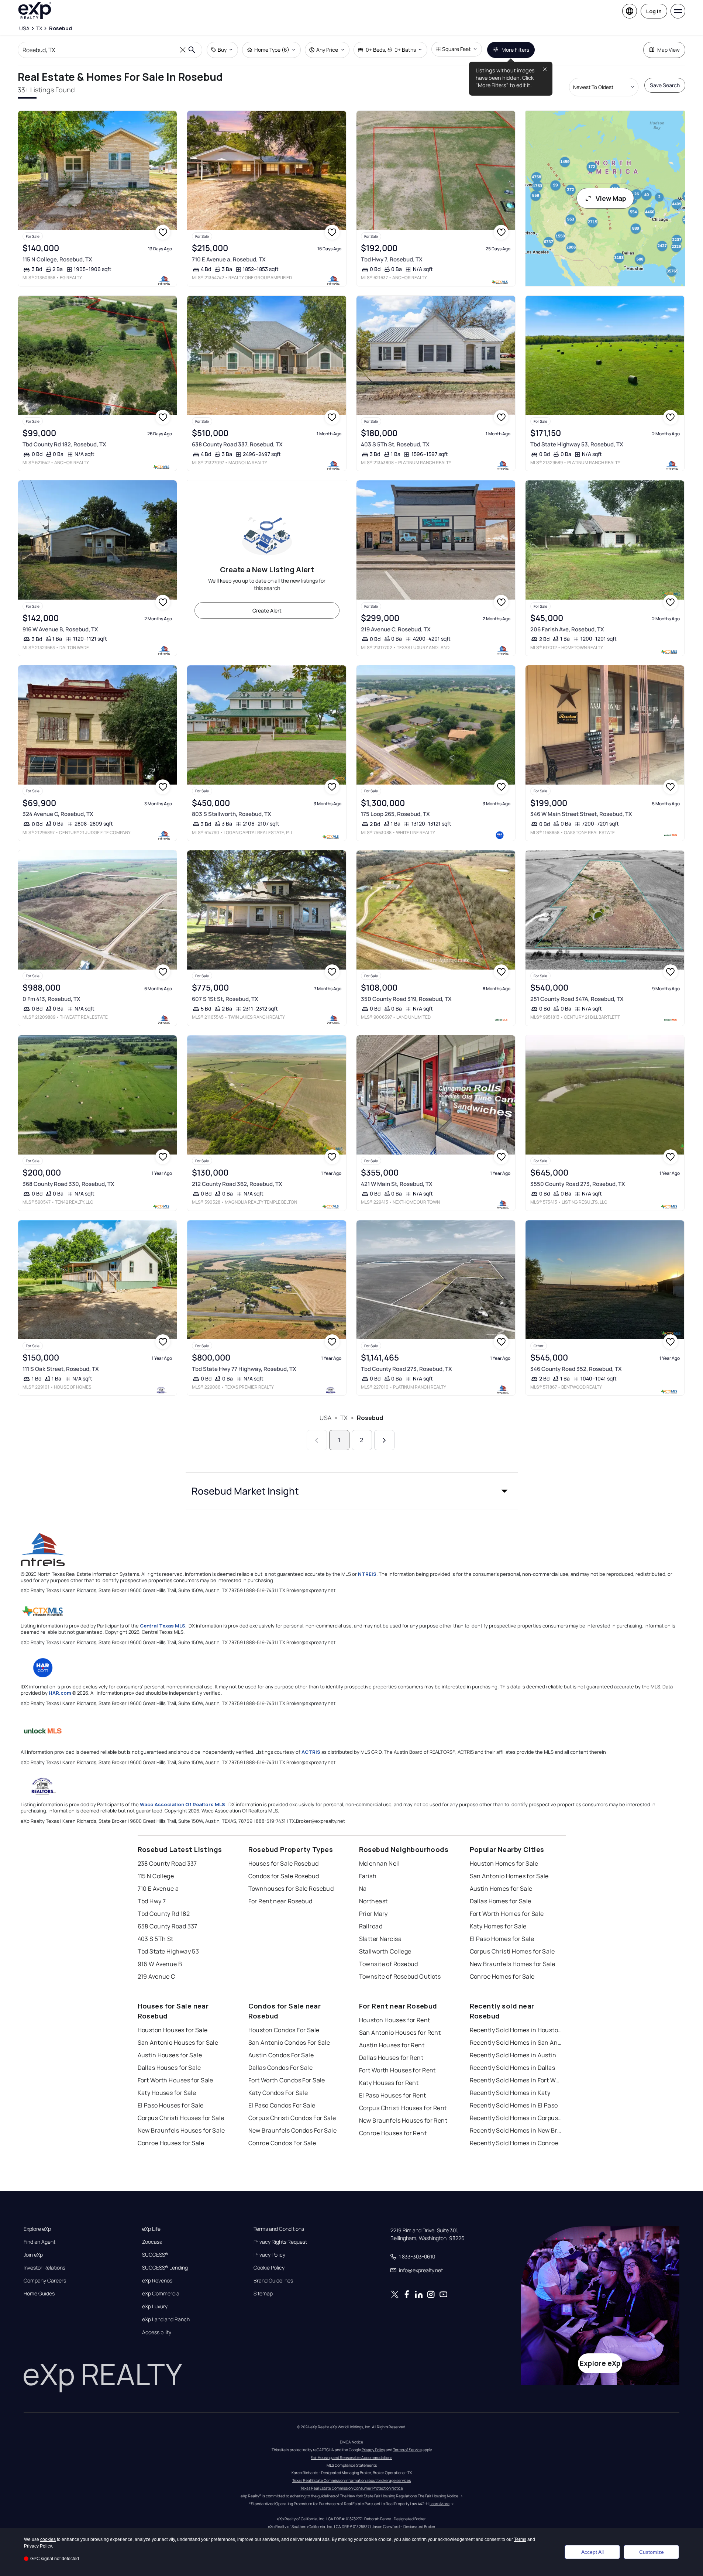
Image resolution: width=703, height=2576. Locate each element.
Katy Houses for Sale (167, 2093)
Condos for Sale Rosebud (284, 1876)
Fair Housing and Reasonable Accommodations (351, 2457)
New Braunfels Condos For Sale (293, 2130)
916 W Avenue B (160, 1964)
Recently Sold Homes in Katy (510, 2093)
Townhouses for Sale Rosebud (291, 1889)
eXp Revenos (157, 2281)
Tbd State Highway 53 (168, 1951)
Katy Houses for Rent (389, 2083)
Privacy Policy (269, 2255)
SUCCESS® (155, 2255)
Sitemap (263, 2294)
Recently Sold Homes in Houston (516, 2030)
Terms (520, 2539)
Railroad (371, 1926)
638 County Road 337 (168, 1926)
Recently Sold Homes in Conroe (514, 2143)
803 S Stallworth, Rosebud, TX (232, 814)
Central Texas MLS (163, 1626)
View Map (611, 198)
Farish (368, 1876)
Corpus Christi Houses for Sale (181, 2118)
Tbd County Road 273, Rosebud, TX (406, 1369)
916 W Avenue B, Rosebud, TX (60, 629)
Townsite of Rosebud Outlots (400, 1976)
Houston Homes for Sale (504, 1863)
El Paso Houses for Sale (171, 2105)
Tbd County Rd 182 (164, 1914)
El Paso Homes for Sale (502, 1939)
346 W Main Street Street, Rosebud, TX (581, 814)
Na (363, 1889)
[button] (352, 1491)
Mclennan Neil (380, 1863)
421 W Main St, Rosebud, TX (397, 1184)
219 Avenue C (156, 1976)
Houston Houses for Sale (173, 2030)
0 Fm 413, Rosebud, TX (51, 999)
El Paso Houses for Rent (393, 2095)
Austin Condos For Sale (281, 2055)
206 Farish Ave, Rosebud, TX (567, 629)
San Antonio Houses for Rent (400, 2033)
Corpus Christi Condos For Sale (292, 2118)
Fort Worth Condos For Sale (287, 2080)
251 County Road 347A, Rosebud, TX (577, 999)
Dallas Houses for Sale (169, 2068)
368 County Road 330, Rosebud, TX (68, 1184)
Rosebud (370, 1418)
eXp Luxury (155, 2306)
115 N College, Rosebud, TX (57, 259)
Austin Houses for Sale (170, 2055)
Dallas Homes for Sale (501, 1901)
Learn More (440, 2504)
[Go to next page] (384, 1440)
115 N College (156, 1876)
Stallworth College (385, 1951)
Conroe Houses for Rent (393, 2133)
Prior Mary (373, 1914)
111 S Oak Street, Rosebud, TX (61, 1369)
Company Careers (45, 2281)
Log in (654, 11)
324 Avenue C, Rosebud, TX (58, 814)
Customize (652, 2552)
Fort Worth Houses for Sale (175, 2080)
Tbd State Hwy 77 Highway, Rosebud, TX (244, 1369)
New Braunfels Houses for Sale (181, 2130)
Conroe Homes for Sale (502, 1976)
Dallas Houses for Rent (391, 2058)
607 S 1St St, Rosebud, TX (225, 999)
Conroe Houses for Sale (171, 2143)
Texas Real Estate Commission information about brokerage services (351, 2480)
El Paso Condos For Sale (282, 2105)
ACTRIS (311, 1752)
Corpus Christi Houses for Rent (403, 2108)
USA (325, 1418)
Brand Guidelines (273, 2281)
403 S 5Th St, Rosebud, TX (395, 444)
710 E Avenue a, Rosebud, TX (229, 259)
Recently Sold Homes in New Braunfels (516, 2130)
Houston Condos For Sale (284, 2030)
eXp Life (151, 2229)
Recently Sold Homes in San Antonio (516, 2042)
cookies (48, 2539)
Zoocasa (152, 2242)
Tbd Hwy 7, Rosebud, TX (392, 259)
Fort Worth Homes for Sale (507, 1914)
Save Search (665, 85)
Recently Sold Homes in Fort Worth (516, 2080)
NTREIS (367, 1574)
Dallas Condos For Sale (281, 2068)
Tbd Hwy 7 (152, 1901)
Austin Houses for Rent (392, 2045)
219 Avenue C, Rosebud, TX (396, 629)
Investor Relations (44, 2268)
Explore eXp (37, 2229)
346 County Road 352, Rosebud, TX (576, 1369)
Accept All (592, 2552)
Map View (668, 50)
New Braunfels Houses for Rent (403, 2120)
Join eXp (33, 2255)
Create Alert (267, 610)
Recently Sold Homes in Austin (513, 2055)
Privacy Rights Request (280, 2242)
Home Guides (39, 2294)
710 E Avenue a (158, 1889)
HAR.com (60, 1693)
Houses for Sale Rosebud (284, 1863)
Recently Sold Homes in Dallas (513, 2068)
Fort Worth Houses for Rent (397, 2070)
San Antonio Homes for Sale (509, 1876)
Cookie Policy (269, 2268)
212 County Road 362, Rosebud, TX (237, 1184)
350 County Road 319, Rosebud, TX (406, 999)
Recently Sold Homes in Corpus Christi (516, 2118)
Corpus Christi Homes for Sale (512, 1951)
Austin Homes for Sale (501, 1889)
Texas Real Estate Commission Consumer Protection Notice (352, 2488)
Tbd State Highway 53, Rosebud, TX (577, 444)
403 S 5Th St (156, 1939)
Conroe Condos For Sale (282, 2143)
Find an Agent (39, 2242)
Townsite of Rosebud (389, 1964)
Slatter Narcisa (380, 1939)
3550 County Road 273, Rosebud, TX (578, 1184)
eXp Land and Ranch (166, 2319)
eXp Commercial (161, 2294)
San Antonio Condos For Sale (289, 2042)
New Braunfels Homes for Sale (513, 1964)
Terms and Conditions (279, 2229)
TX (344, 1418)
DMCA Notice (351, 2442)
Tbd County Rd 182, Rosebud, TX (64, 444)
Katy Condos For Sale (278, 2093)
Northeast (373, 1901)
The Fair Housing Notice (438, 2496)
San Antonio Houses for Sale (178, 2042)
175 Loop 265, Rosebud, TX (395, 814)
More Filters (515, 50)
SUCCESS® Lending (165, 2268)
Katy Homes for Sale (498, 1926)
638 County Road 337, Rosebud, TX (237, 444)
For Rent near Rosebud (280, 1901)
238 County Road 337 (167, 1863)
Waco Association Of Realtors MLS (182, 1804)
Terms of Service (407, 2450)
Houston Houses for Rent (395, 2020)
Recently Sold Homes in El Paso (514, 2105)
